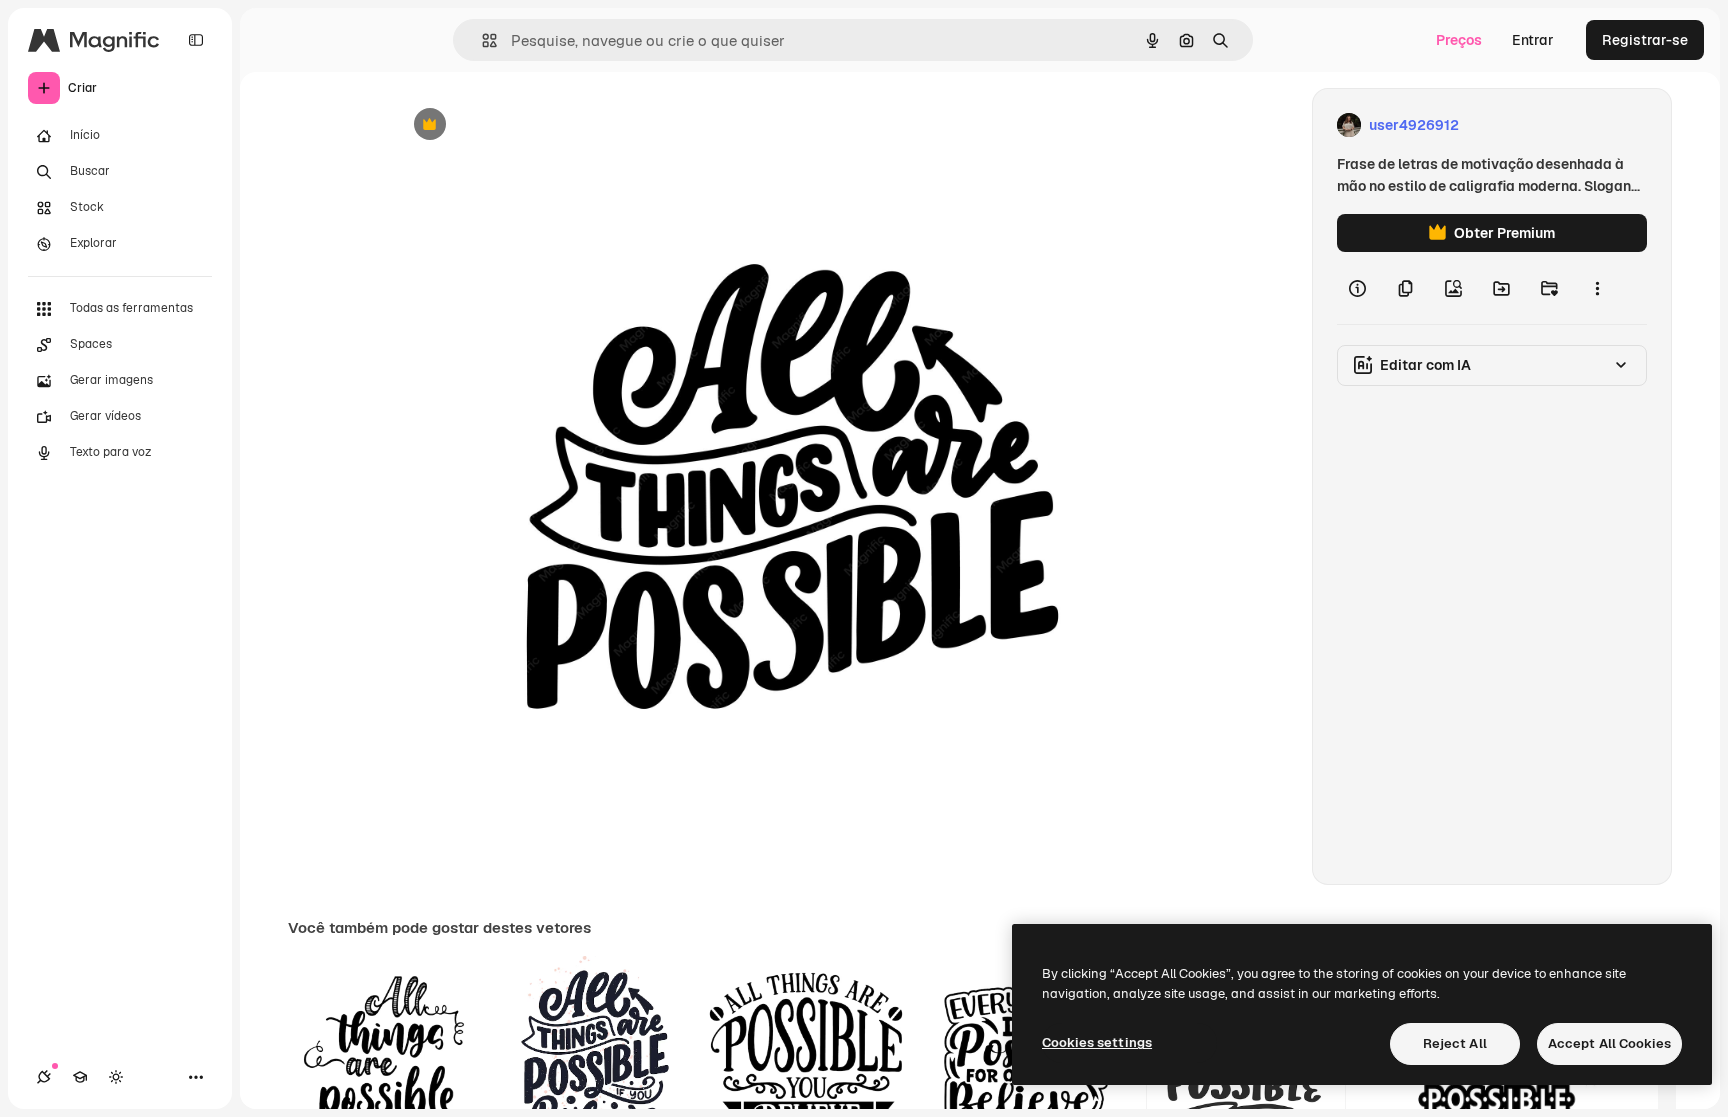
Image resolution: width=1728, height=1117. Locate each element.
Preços (1459, 40)
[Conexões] (44, 1077)
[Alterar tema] (116, 1077)
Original (522, 125)
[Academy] (80, 1077)
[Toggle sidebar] (196, 40)
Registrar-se (1645, 40)
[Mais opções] (1597, 288)
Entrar (1533, 40)
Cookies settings (1097, 1042)
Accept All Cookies (1609, 1043)
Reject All (1455, 1043)
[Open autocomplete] (481, 40)
